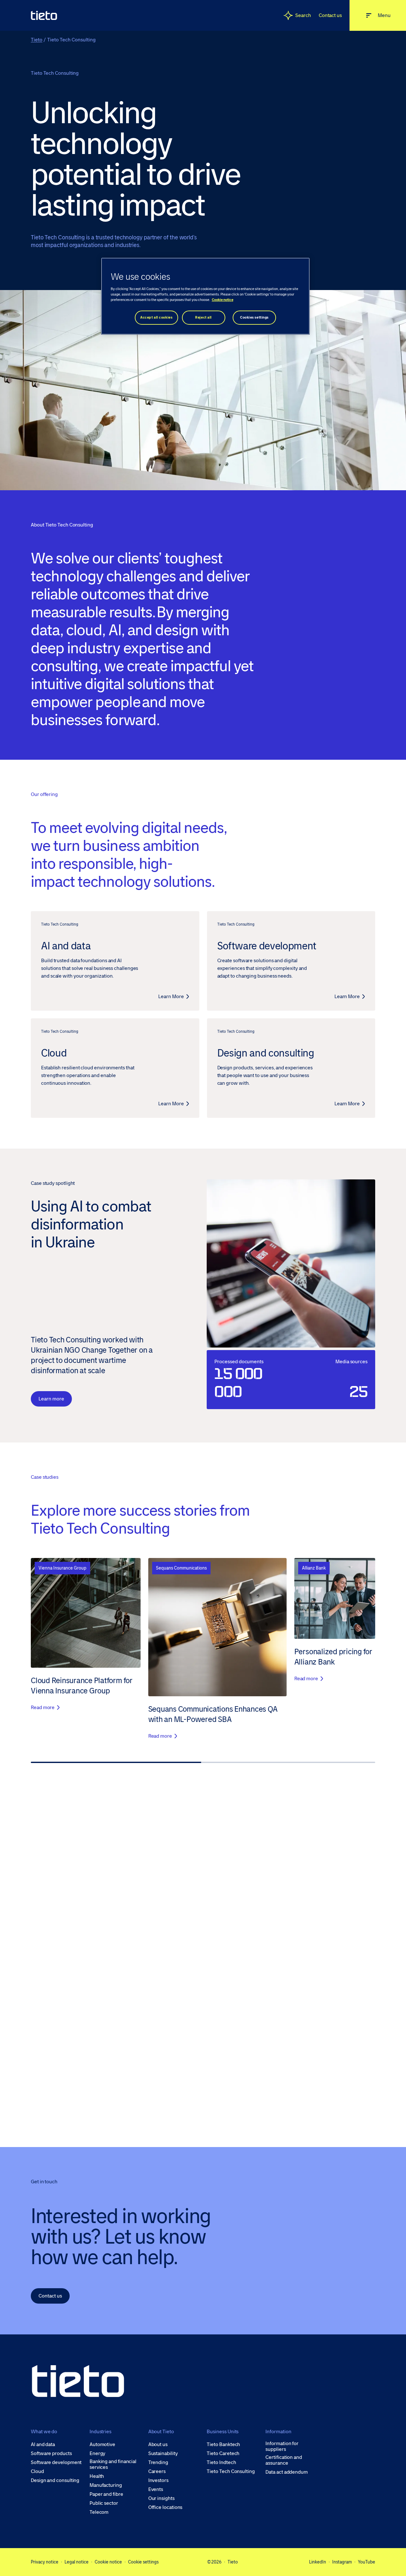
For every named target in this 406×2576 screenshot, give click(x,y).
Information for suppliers (282, 2446)
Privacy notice (45, 2562)
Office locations (165, 2507)
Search (303, 15)
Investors (158, 2480)
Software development (56, 2462)
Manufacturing (106, 2485)
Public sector (104, 2503)
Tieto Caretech (223, 2453)
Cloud (37, 2471)
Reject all (203, 317)
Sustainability (163, 2453)
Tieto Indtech (221, 2462)
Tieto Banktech (223, 2444)
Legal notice (77, 2562)
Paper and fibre (106, 2494)
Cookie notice (108, 2562)
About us (158, 2444)
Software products (51, 2453)
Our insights (161, 2498)
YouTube (367, 2562)
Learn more (51, 1399)
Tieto (37, 40)
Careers (157, 2471)
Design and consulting (55, 2480)
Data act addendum (287, 2472)
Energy (98, 2453)
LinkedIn (318, 2562)
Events (156, 2489)
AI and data (43, 2444)
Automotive (102, 2444)
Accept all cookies (156, 317)
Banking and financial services (113, 2464)
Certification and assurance (284, 2460)
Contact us (330, 15)
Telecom (99, 2512)
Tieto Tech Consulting (231, 2471)
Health (97, 2476)
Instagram (342, 2562)
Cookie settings (143, 2562)
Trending (158, 2462)
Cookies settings (254, 317)
